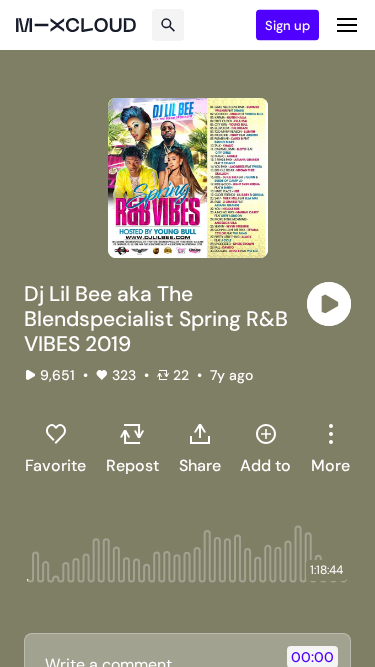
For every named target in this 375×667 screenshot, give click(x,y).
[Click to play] (329, 304)
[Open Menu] (347, 25)
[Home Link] (76, 25)
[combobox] (330, 448)
